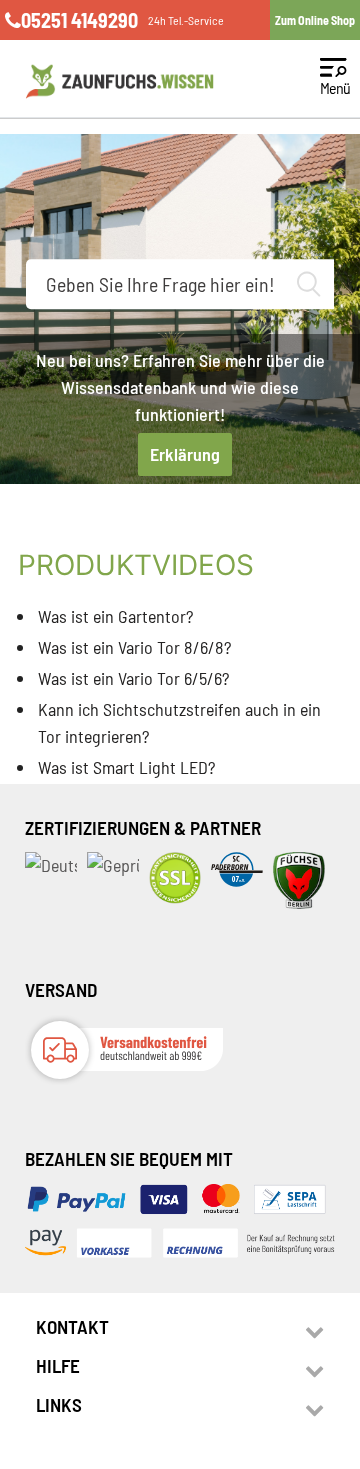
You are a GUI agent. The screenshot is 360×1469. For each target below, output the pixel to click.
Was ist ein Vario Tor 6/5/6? (133, 678)
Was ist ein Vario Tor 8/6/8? (134, 647)
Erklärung (185, 454)
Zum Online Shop (315, 20)
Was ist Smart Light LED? (126, 767)
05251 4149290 (79, 20)
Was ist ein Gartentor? (115, 616)
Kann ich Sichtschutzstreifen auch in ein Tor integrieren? (179, 722)
